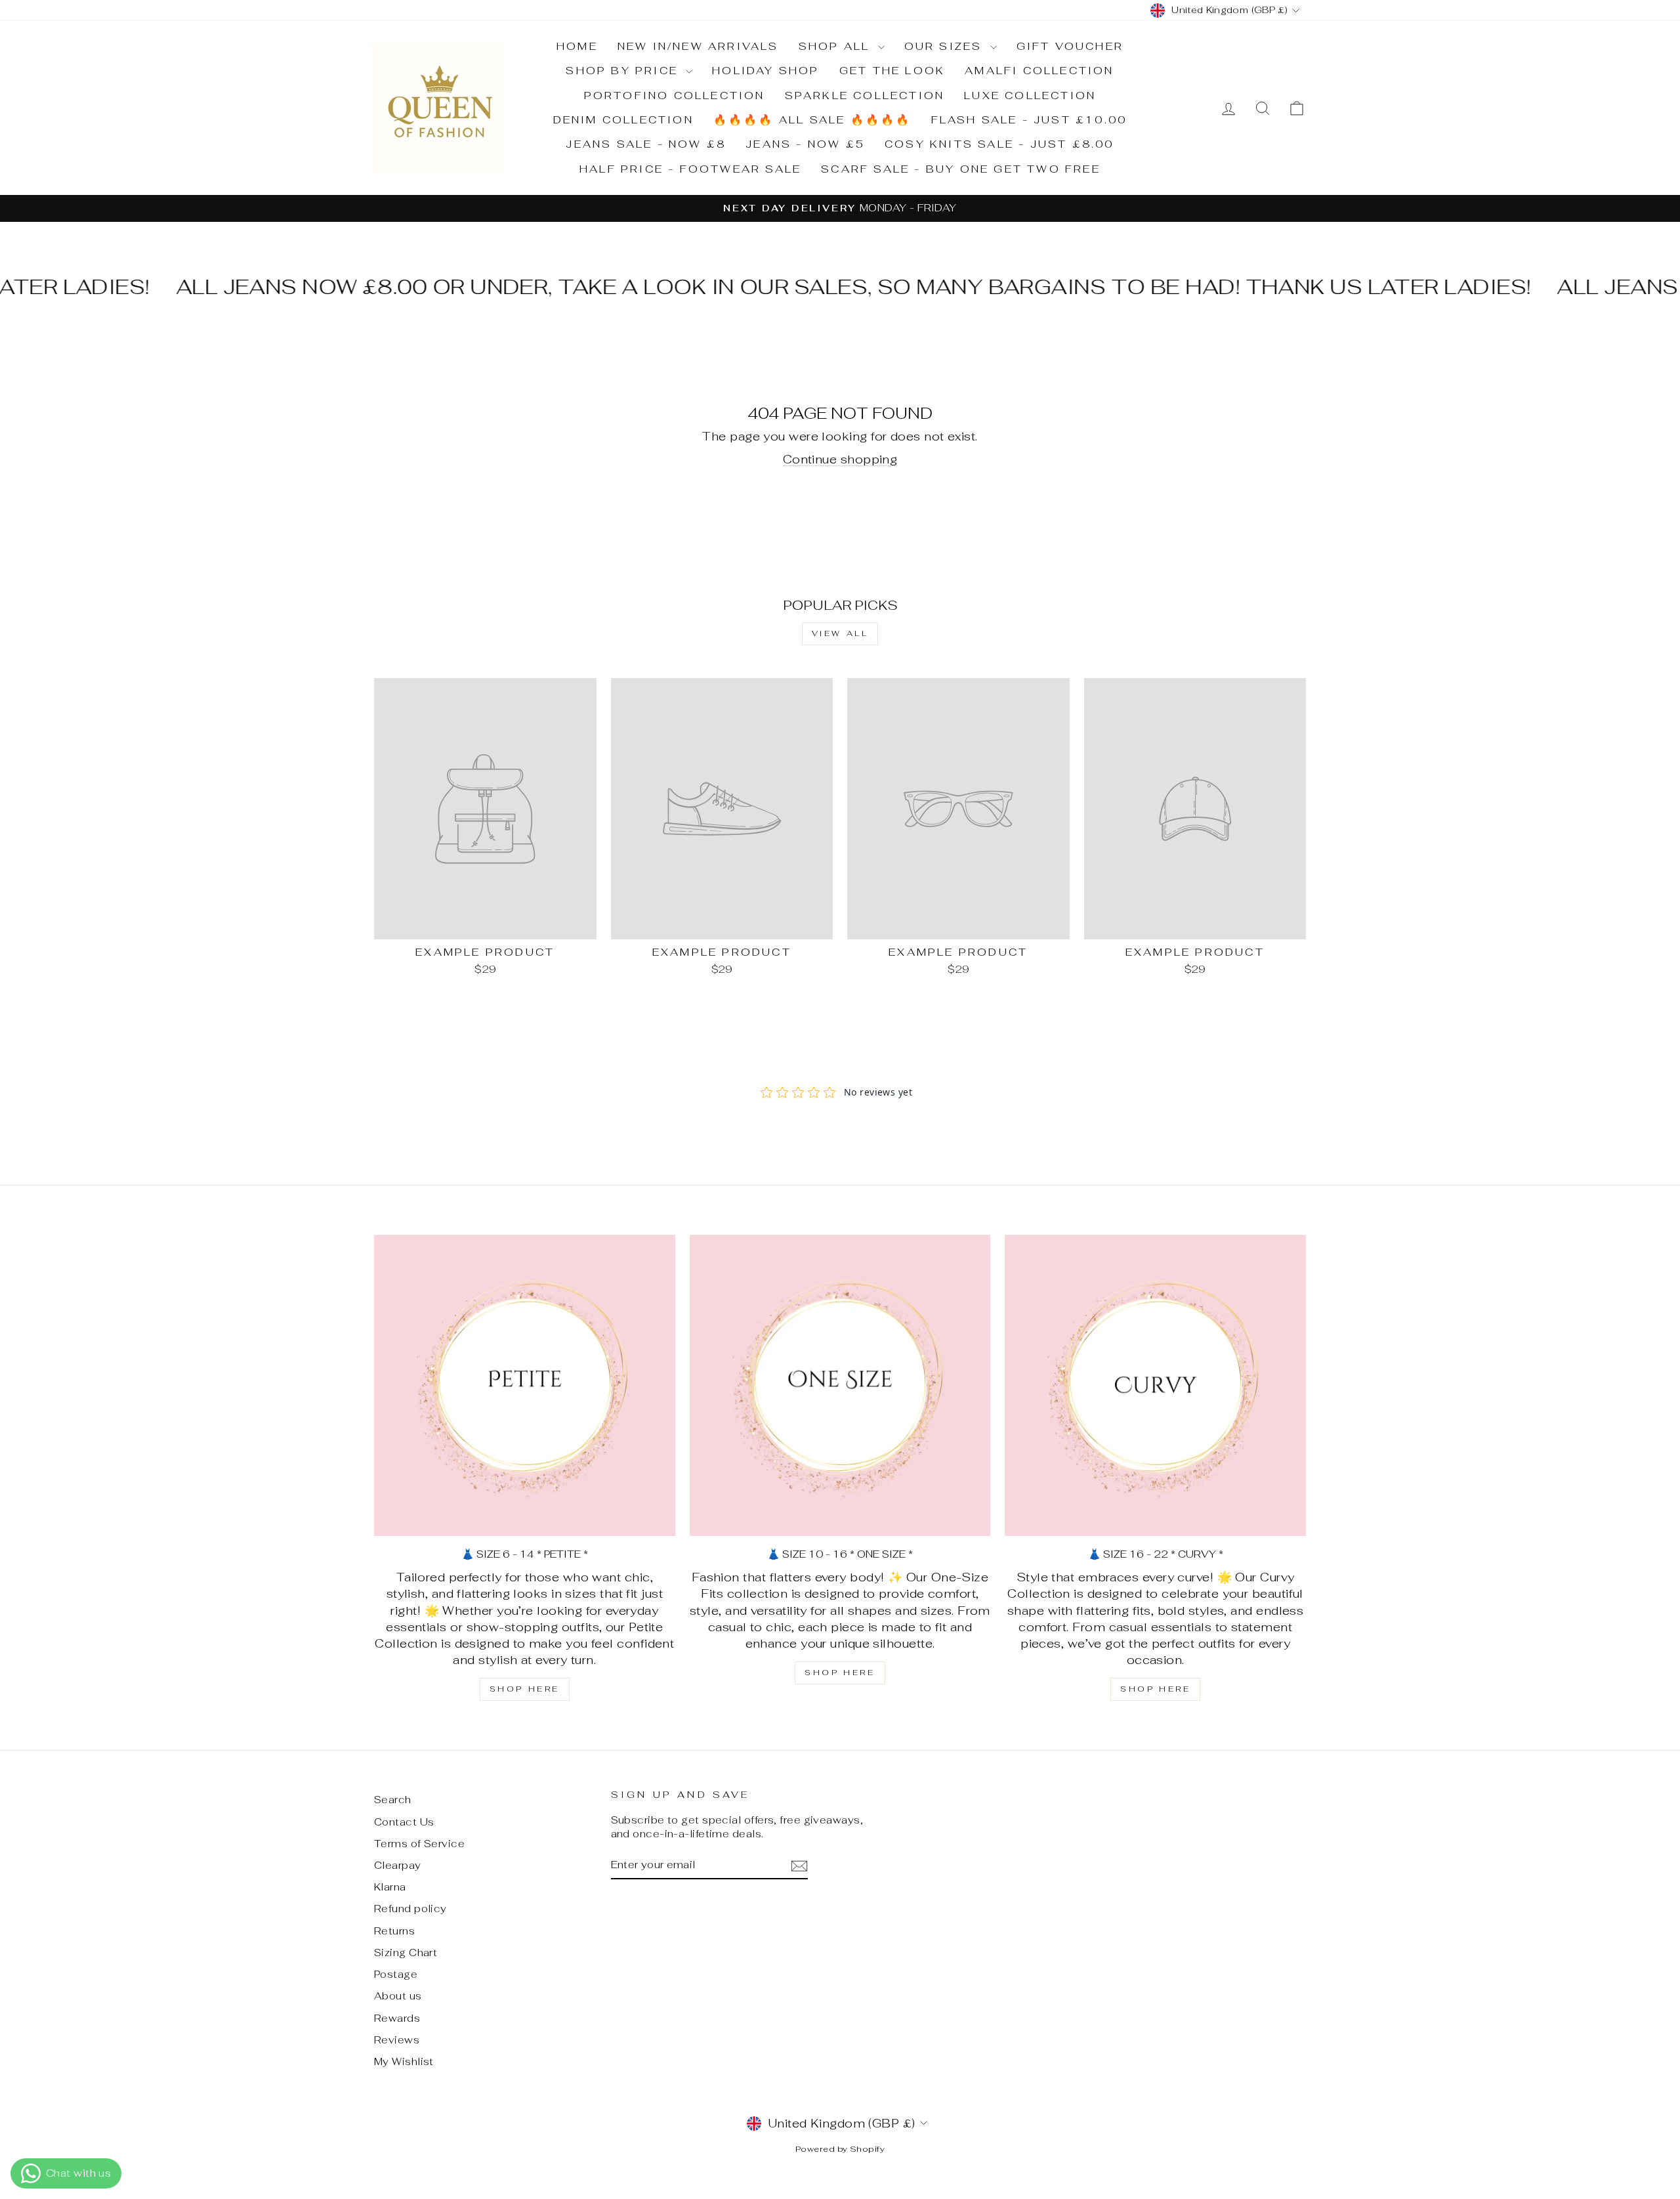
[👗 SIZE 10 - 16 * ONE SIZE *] (840, 1385)
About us (398, 1996)
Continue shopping (840, 459)
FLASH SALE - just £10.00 (1029, 120)
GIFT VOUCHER (1070, 46)
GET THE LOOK (892, 71)
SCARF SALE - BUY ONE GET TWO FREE (961, 169)
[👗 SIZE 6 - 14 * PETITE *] (525, 1385)
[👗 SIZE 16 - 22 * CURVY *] (1155, 1385)
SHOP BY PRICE (624, 71)
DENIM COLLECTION (623, 120)
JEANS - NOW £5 (805, 144)
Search (393, 1800)
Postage (396, 1974)
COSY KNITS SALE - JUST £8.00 (999, 144)
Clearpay (398, 1865)
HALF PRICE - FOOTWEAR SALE (690, 169)
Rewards (397, 2018)
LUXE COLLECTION (1030, 96)
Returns (394, 1931)
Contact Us (404, 1822)
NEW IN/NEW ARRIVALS (698, 46)
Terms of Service (419, 1844)
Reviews (397, 2040)
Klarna (390, 1887)
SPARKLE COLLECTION (865, 96)
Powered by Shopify (840, 2149)
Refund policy (410, 1909)
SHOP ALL (837, 46)
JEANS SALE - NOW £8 (646, 144)
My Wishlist (404, 2061)
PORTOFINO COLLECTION (675, 96)
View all (840, 633)
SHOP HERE (525, 1689)
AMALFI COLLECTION (1039, 71)
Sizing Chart (406, 1953)
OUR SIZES (946, 46)
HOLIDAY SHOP (766, 71)
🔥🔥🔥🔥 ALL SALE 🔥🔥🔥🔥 (812, 120)
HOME (577, 46)
